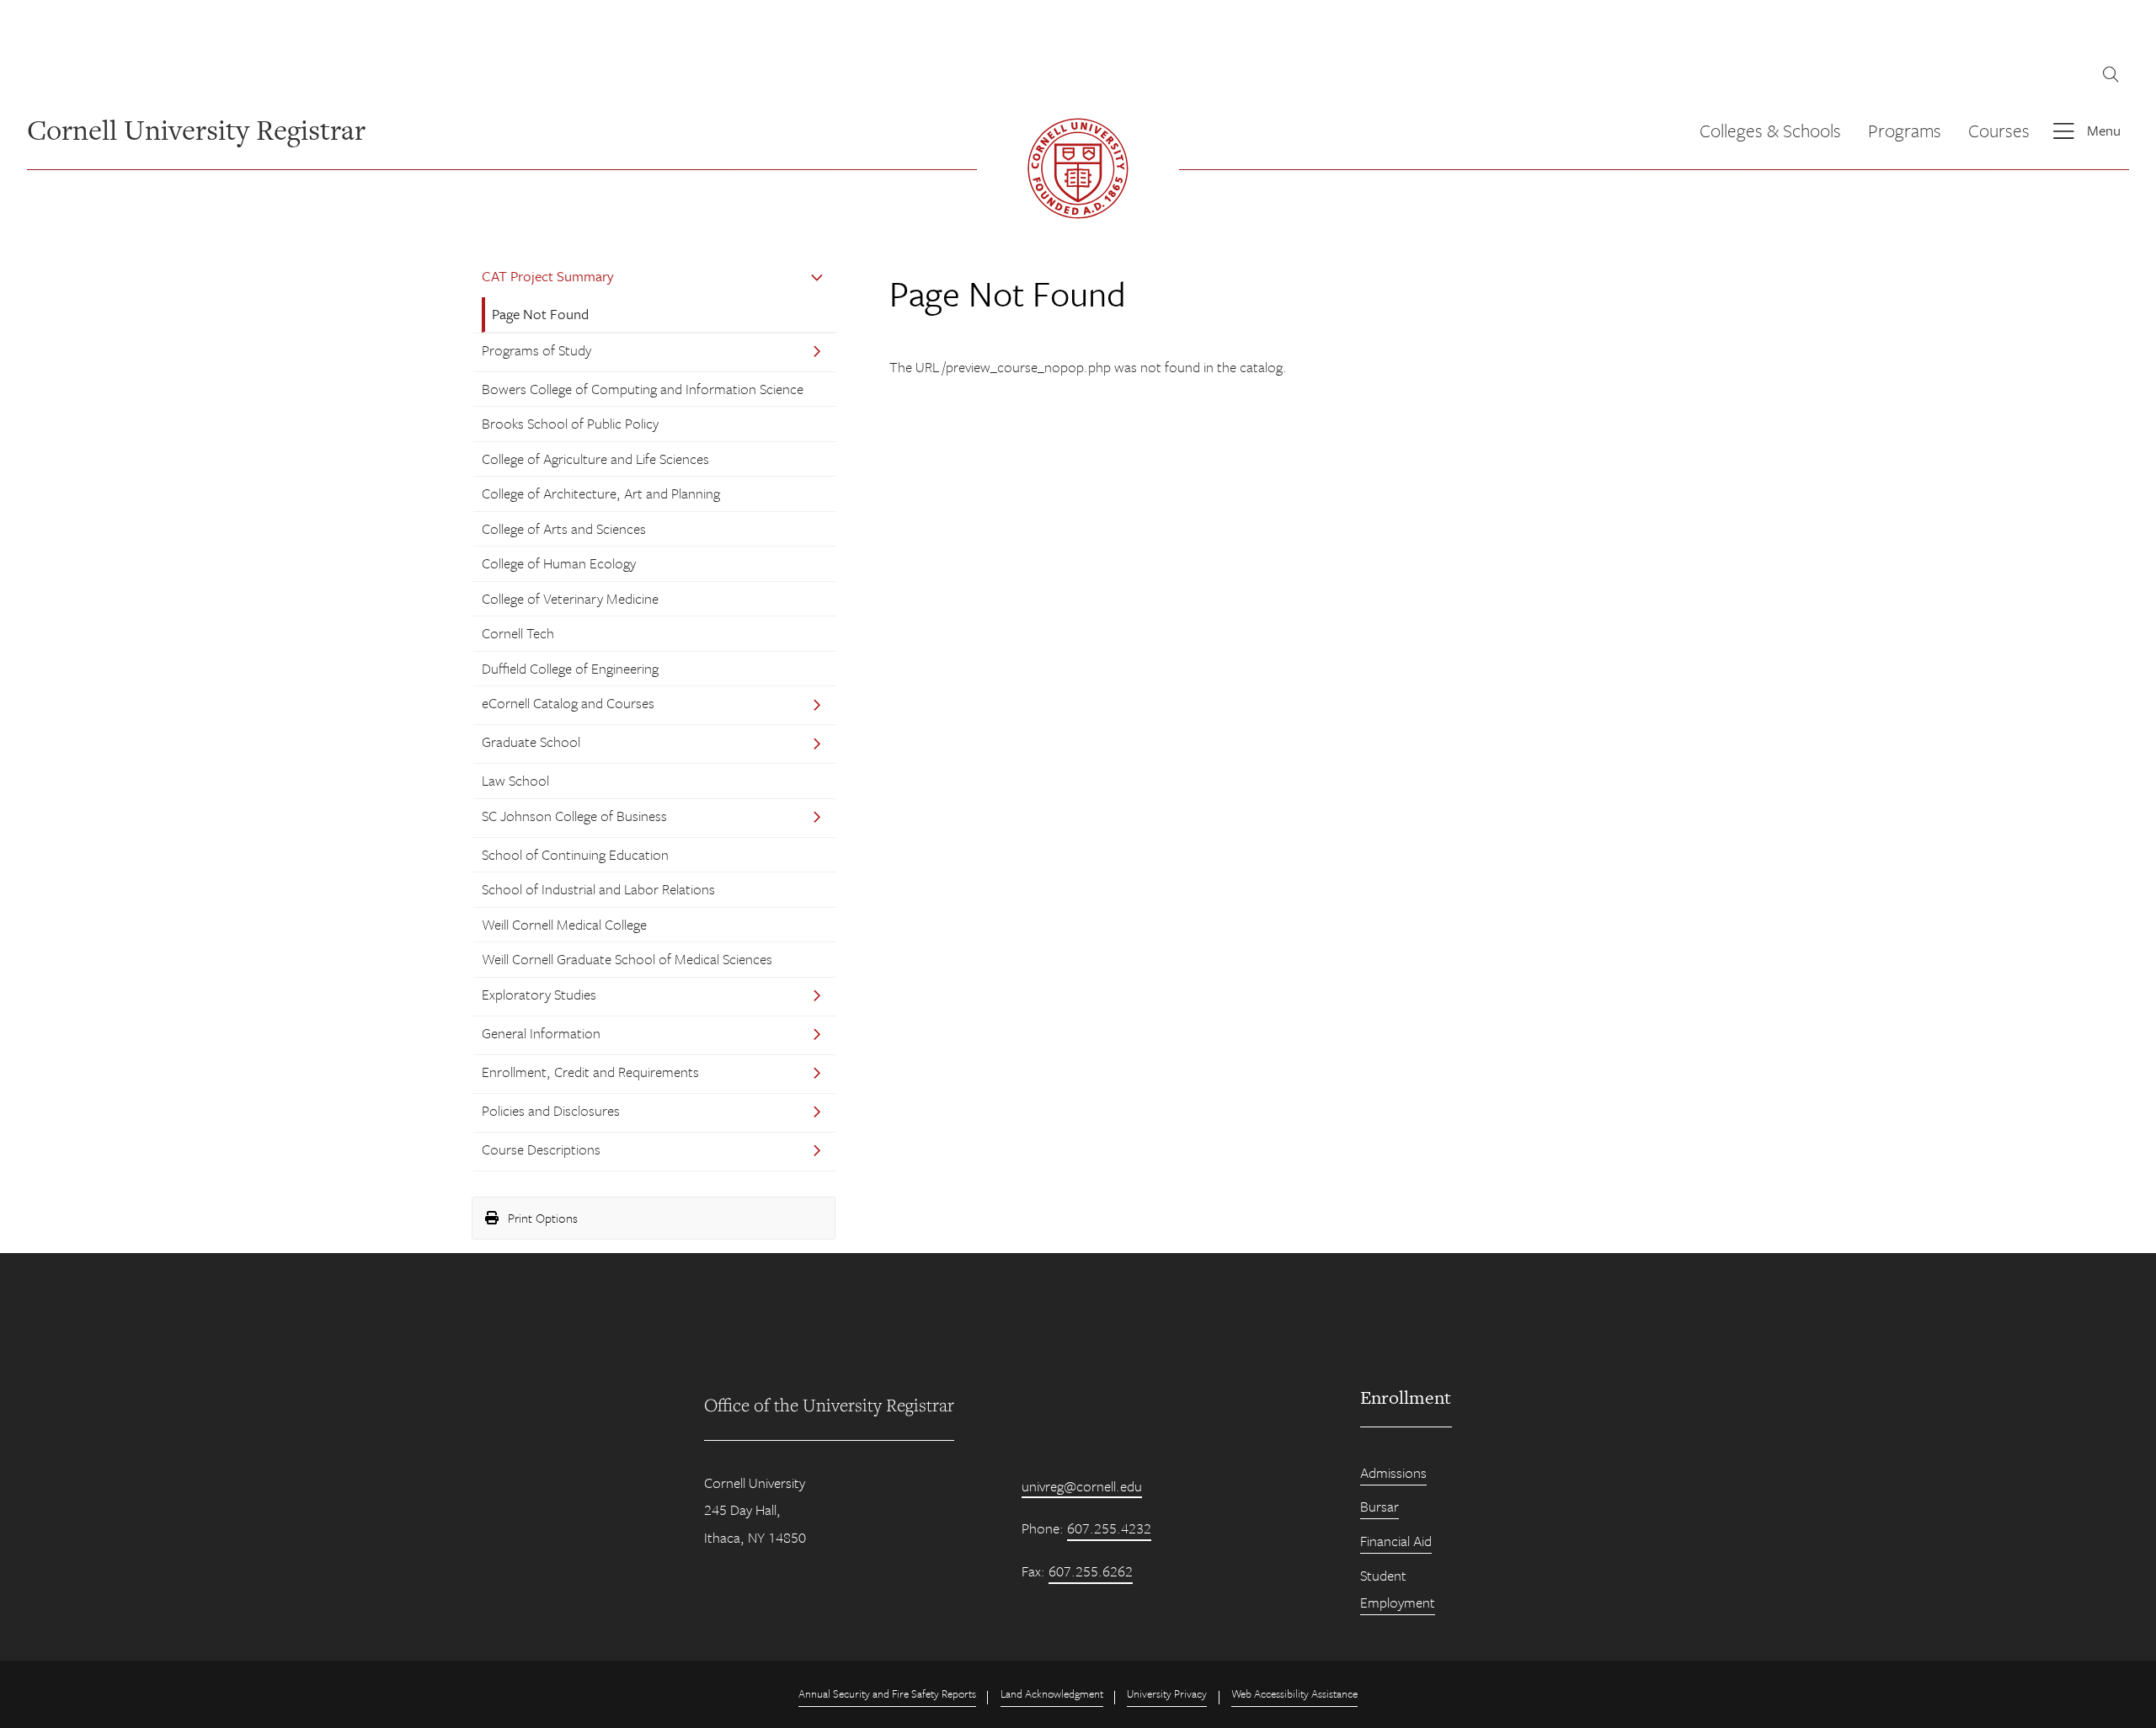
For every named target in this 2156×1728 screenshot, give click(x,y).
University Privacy (1167, 1693)
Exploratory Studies (539, 994)
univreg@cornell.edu (1082, 1486)
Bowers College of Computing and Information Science (643, 389)
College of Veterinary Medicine (570, 598)
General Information (541, 1033)
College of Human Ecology (559, 563)
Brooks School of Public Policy (570, 423)
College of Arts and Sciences (564, 528)
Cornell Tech (518, 633)
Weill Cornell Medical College (564, 924)
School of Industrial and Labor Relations (598, 889)
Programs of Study (536, 350)
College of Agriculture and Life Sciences (595, 459)
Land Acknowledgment (1052, 1693)
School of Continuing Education (575, 854)
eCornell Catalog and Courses (568, 703)
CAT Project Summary (548, 276)
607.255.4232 (1109, 1528)
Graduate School (531, 741)
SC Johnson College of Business (574, 816)
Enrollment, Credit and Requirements (590, 1072)
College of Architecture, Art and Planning (601, 493)
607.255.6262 (1091, 1571)
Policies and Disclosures (551, 1110)
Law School (515, 780)
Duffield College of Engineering (570, 668)
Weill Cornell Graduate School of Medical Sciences (627, 959)
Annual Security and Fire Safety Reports (887, 1693)
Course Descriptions (541, 1149)
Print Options (541, 1218)
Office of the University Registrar (829, 1405)
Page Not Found (540, 314)
